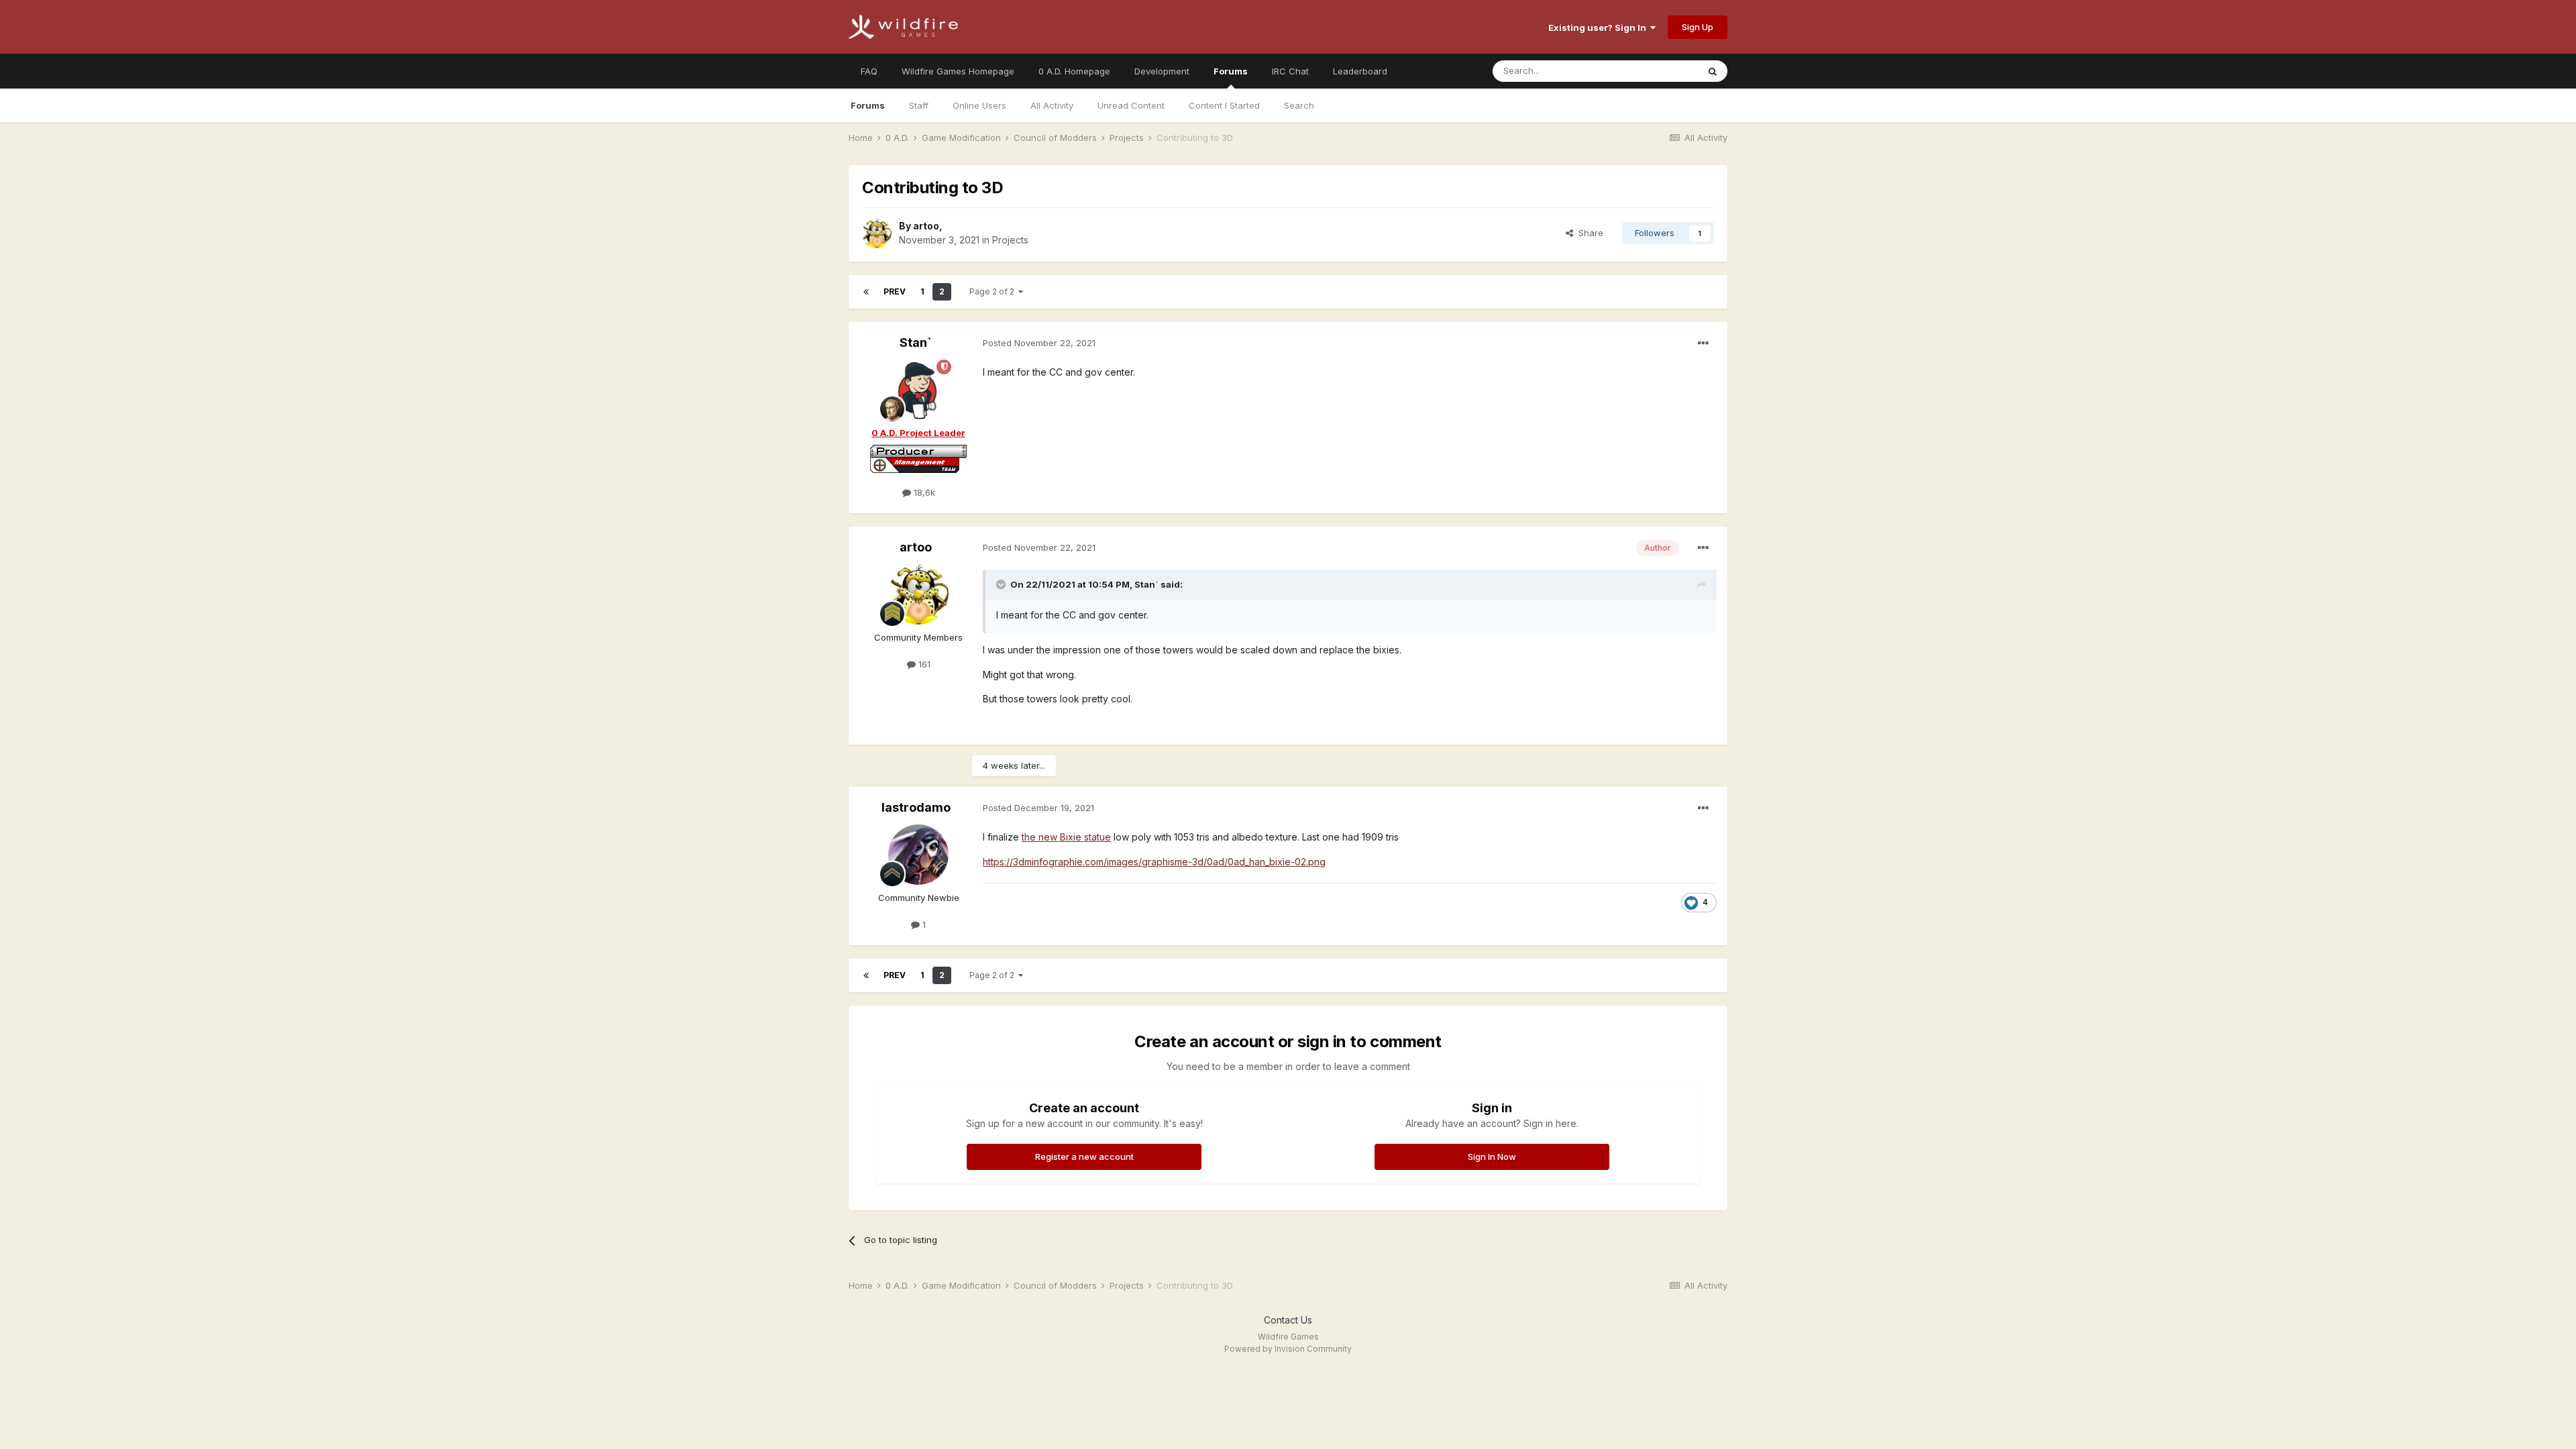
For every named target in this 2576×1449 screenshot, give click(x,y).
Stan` (916, 342)
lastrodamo (916, 807)
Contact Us (1288, 1320)
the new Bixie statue (1066, 837)
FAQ (869, 71)
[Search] (1713, 71)
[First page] (866, 292)
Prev (895, 291)
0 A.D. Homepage (1074, 71)
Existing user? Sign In (1599, 28)
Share (1588, 233)
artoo (926, 226)
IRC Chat (1290, 71)
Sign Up (1698, 27)
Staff (919, 105)
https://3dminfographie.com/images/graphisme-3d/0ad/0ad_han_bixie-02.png (1154, 862)
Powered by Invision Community (1288, 1349)
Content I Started (1224, 105)
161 (923, 664)
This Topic (1659, 71)
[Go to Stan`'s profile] (918, 390)
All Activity (1052, 105)
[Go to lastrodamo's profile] (918, 855)
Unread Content (1131, 105)
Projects (1010, 240)
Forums (1231, 71)
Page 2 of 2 (994, 291)
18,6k (923, 492)
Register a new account (1084, 1157)
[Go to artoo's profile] (877, 233)
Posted (1039, 343)
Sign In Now (1492, 1157)
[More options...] (1703, 343)
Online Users (979, 105)
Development (1162, 71)
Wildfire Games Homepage (958, 71)
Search (1299, 105)
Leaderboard (1360, 71)
